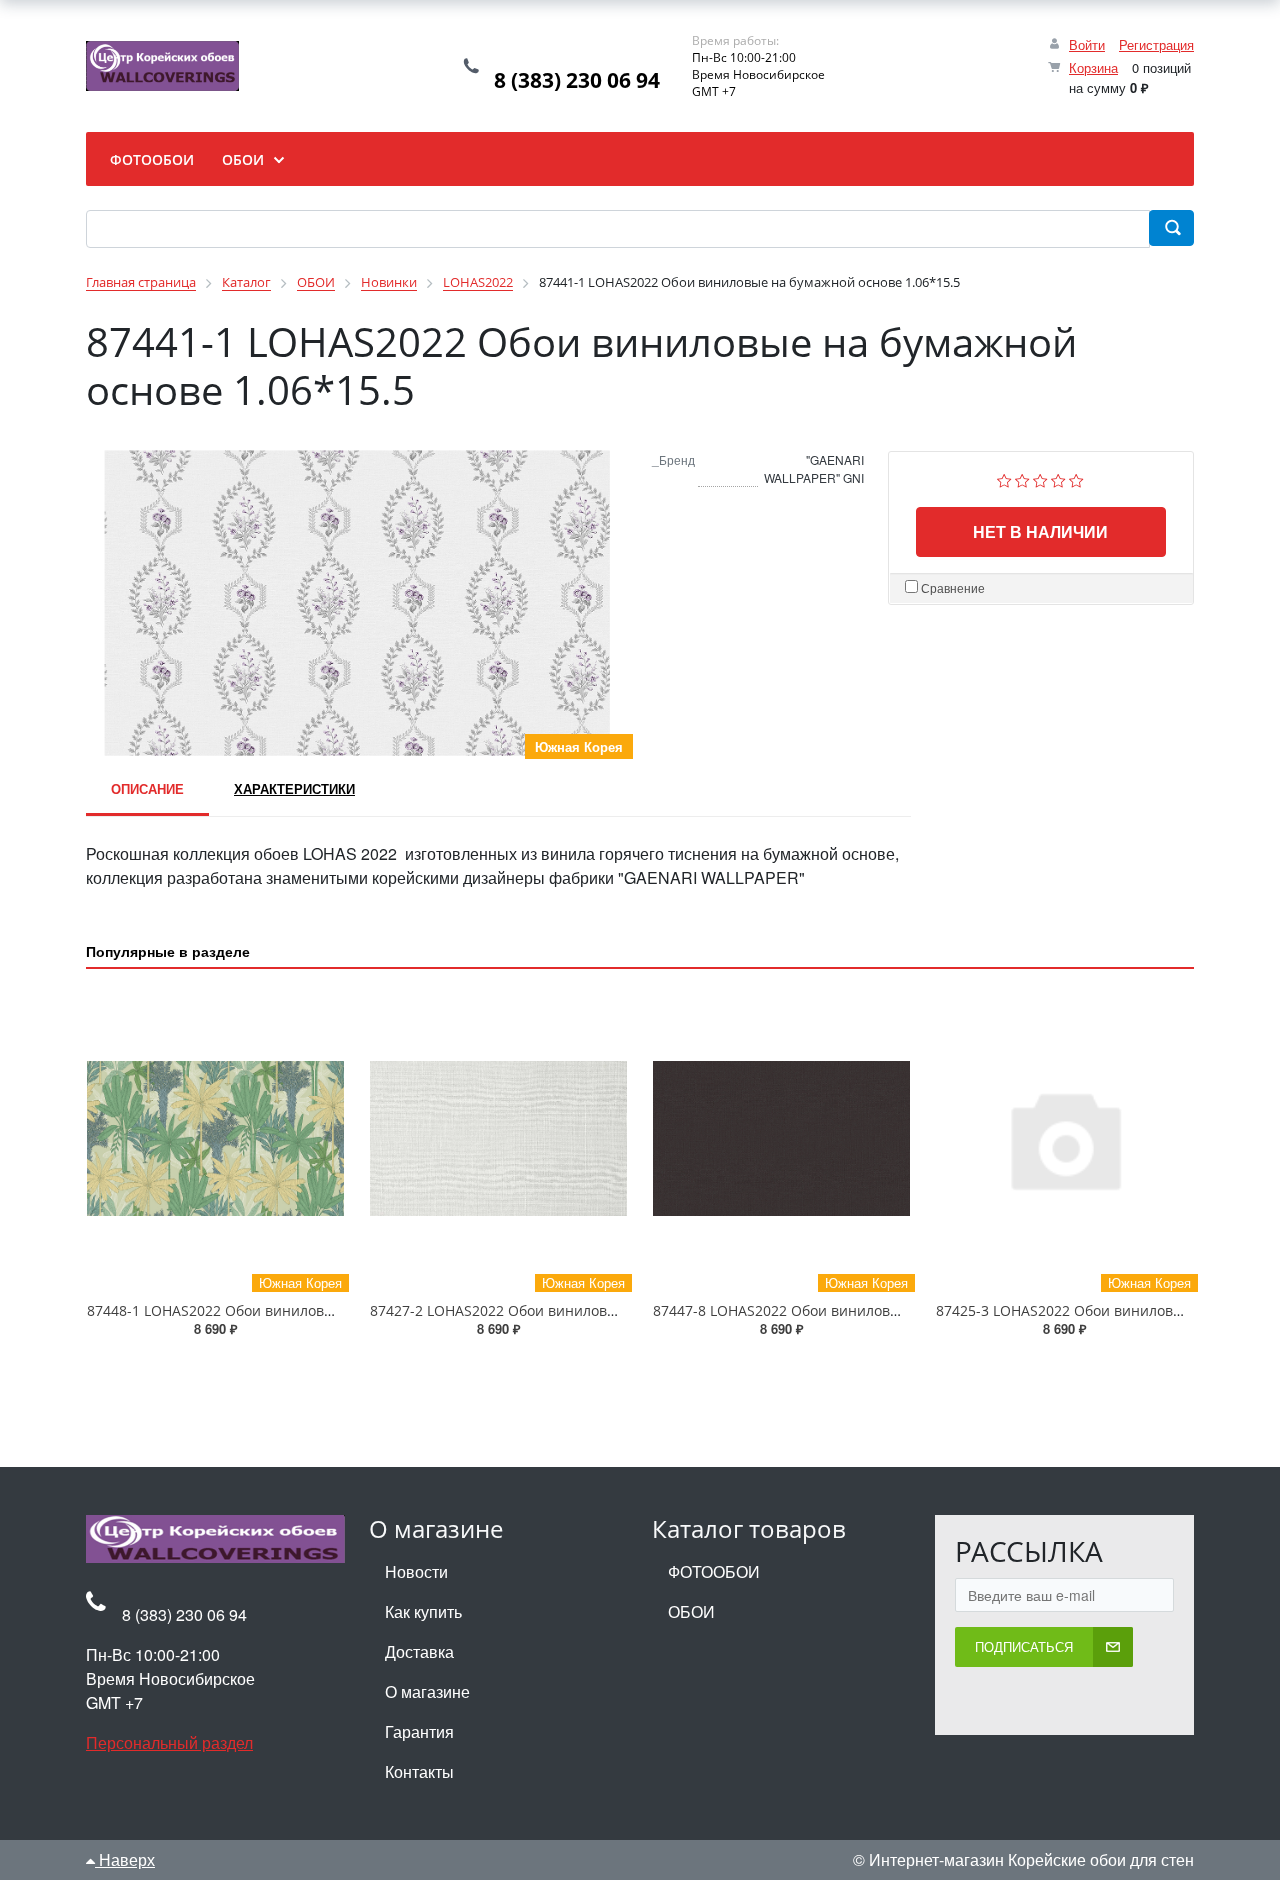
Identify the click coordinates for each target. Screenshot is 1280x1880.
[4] (1058, 478)
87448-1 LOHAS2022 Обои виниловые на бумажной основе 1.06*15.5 (322, 1310)
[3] (1040, 478)
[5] (1076, 478)
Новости (416, 1571)
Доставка (419, 1651)
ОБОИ (691, 1611)
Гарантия (419, 1731)
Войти (1087, 44)
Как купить (423, 1611)
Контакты (419, 1771)
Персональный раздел (169, 1742)
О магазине (427, 1691)
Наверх (125, 1859)
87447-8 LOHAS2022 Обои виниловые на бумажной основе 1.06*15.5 (888, 1310)
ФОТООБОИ (714, 1571)
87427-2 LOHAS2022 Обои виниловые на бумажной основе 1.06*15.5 (605, 1310)
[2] (1022, 478)
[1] (1004, 478)
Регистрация (1156, 44)
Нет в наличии (1040, 531)
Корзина (1093, 67)
